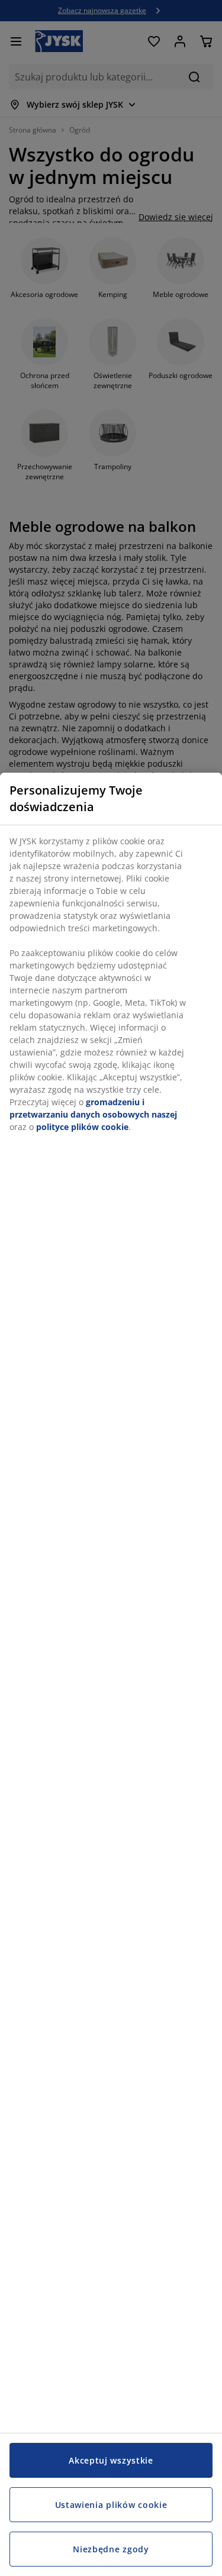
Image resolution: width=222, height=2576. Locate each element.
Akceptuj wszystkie (111, 2460)
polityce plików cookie (82, 1127)
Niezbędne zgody (111, 2549)
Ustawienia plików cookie (111, 2505)
